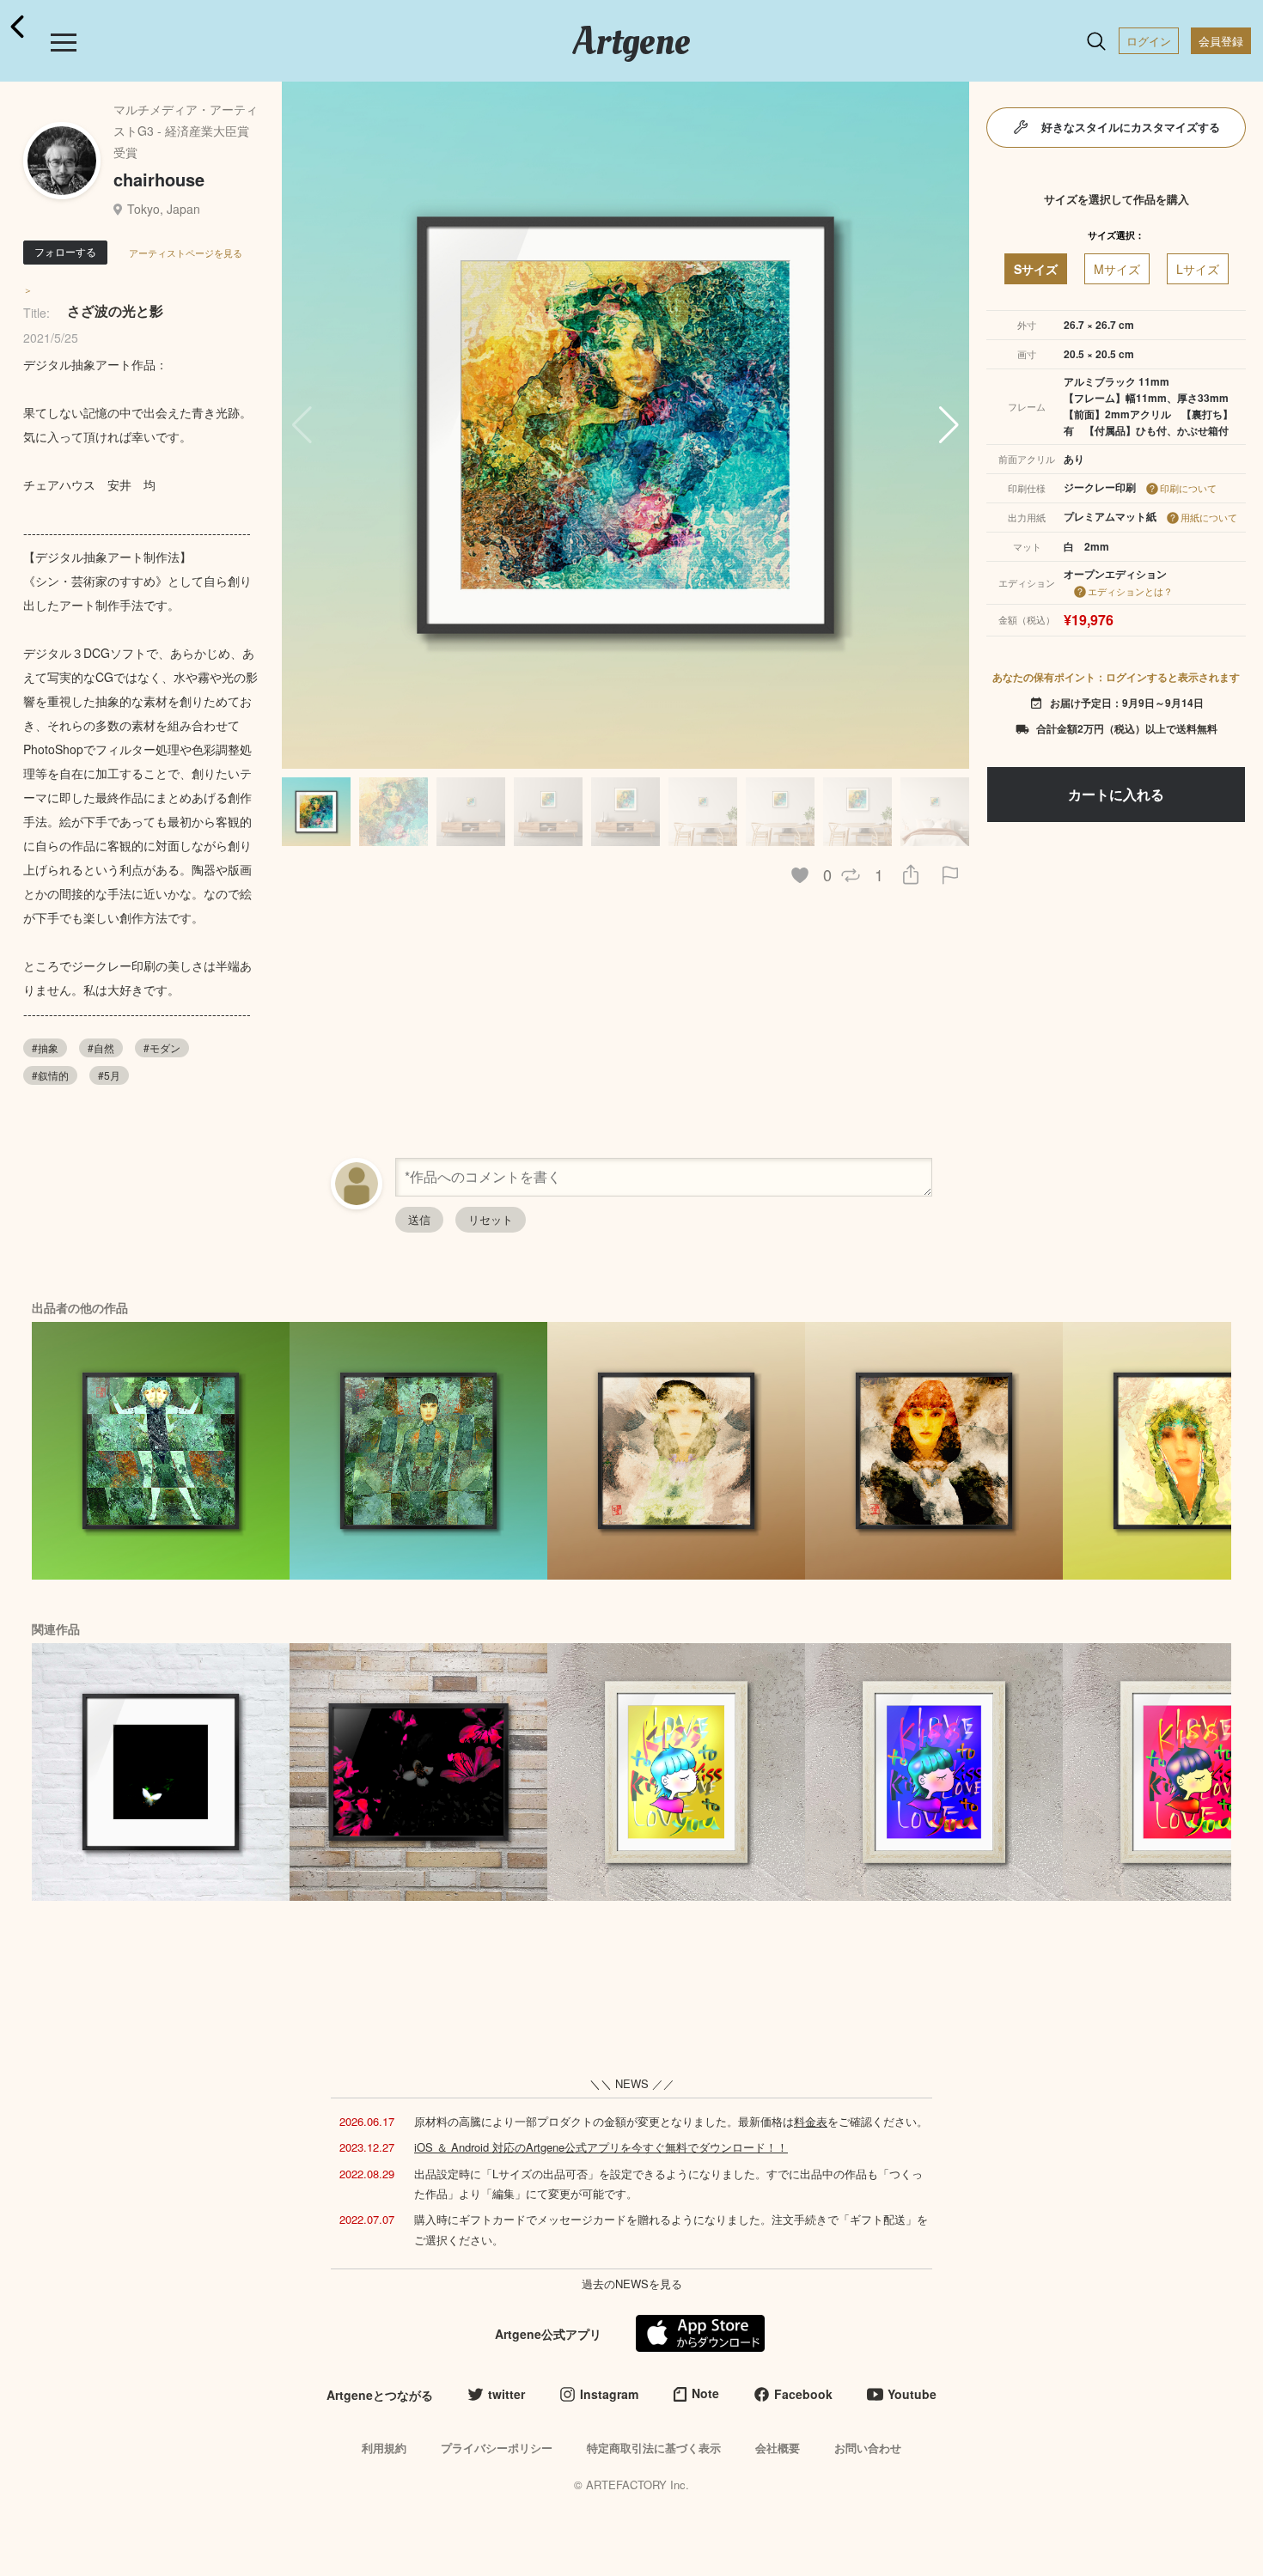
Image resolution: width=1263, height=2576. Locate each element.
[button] (949, 425)
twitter (506, 2394)
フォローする (65, 251)
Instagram (609, 2394)
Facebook (803, 2394)
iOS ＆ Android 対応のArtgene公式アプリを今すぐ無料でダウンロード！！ (601, 2147)
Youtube (912, 2394)
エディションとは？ (1130, 591)
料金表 (811, 2121)
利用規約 (384, 2448)
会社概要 (778, 2448)
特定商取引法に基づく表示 (654, 2448)
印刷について (1188, 488)
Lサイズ (1198, 269)
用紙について (1209, 517)
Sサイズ (1036, 269)
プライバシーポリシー (497, 2448)
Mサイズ (1117, 269)
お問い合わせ (868, 2448)
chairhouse (159, 179)
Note (705, 2393)
